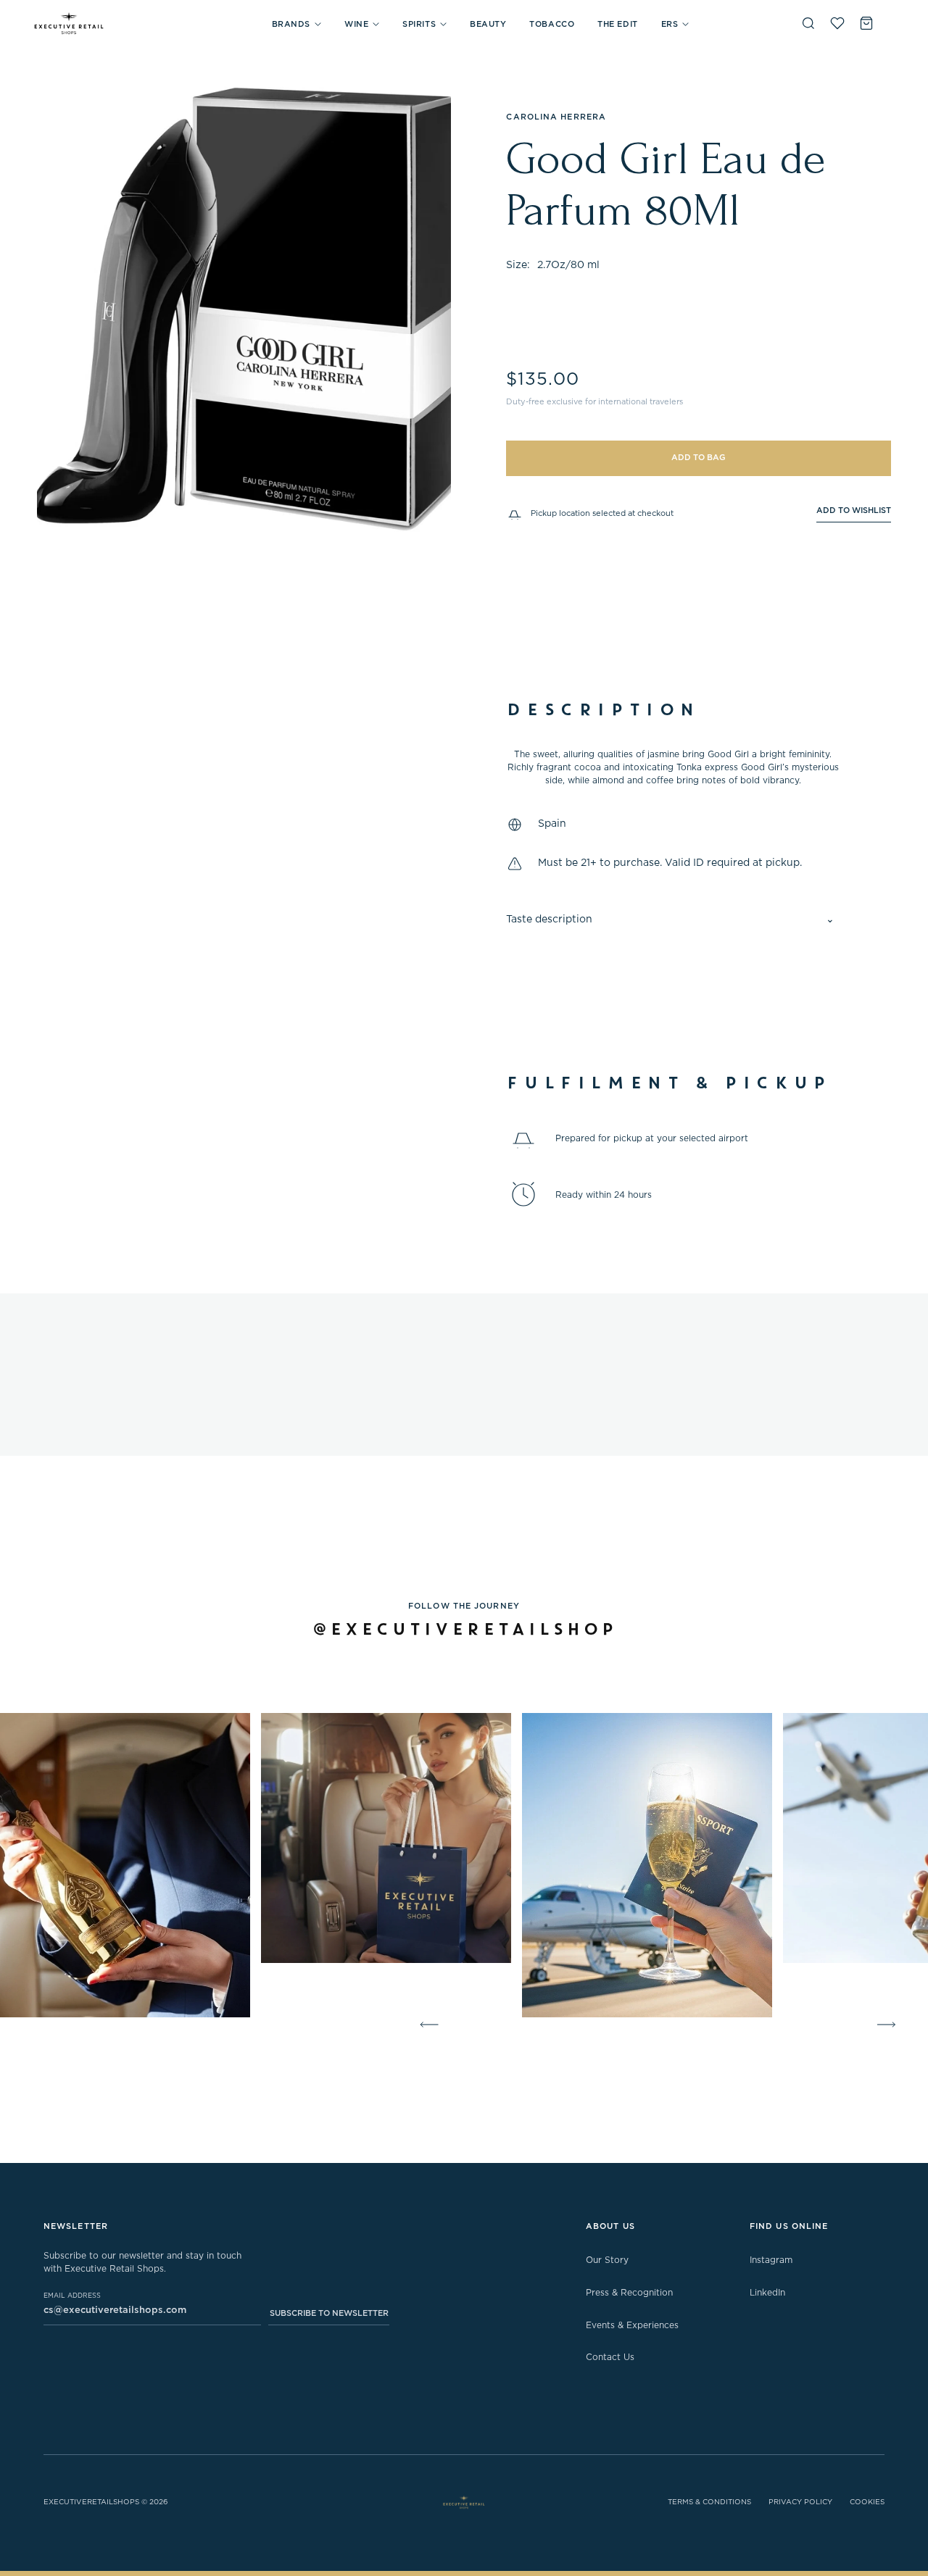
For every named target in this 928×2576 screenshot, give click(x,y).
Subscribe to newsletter (329, 2313)
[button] (297, 24)
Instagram (771, 2260)
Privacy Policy (800, 2502)
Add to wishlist (854, 510)
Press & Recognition (629, 2293)
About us (610, 2226)
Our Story (607, 2260)
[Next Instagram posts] (889, 2025)
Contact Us (610, 2357)
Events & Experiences (632, 2325)
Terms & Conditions (709, 2502)
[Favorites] (837, 23)
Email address (72, 2296)
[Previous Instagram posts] (426, 2025)
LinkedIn (767, 2293)
